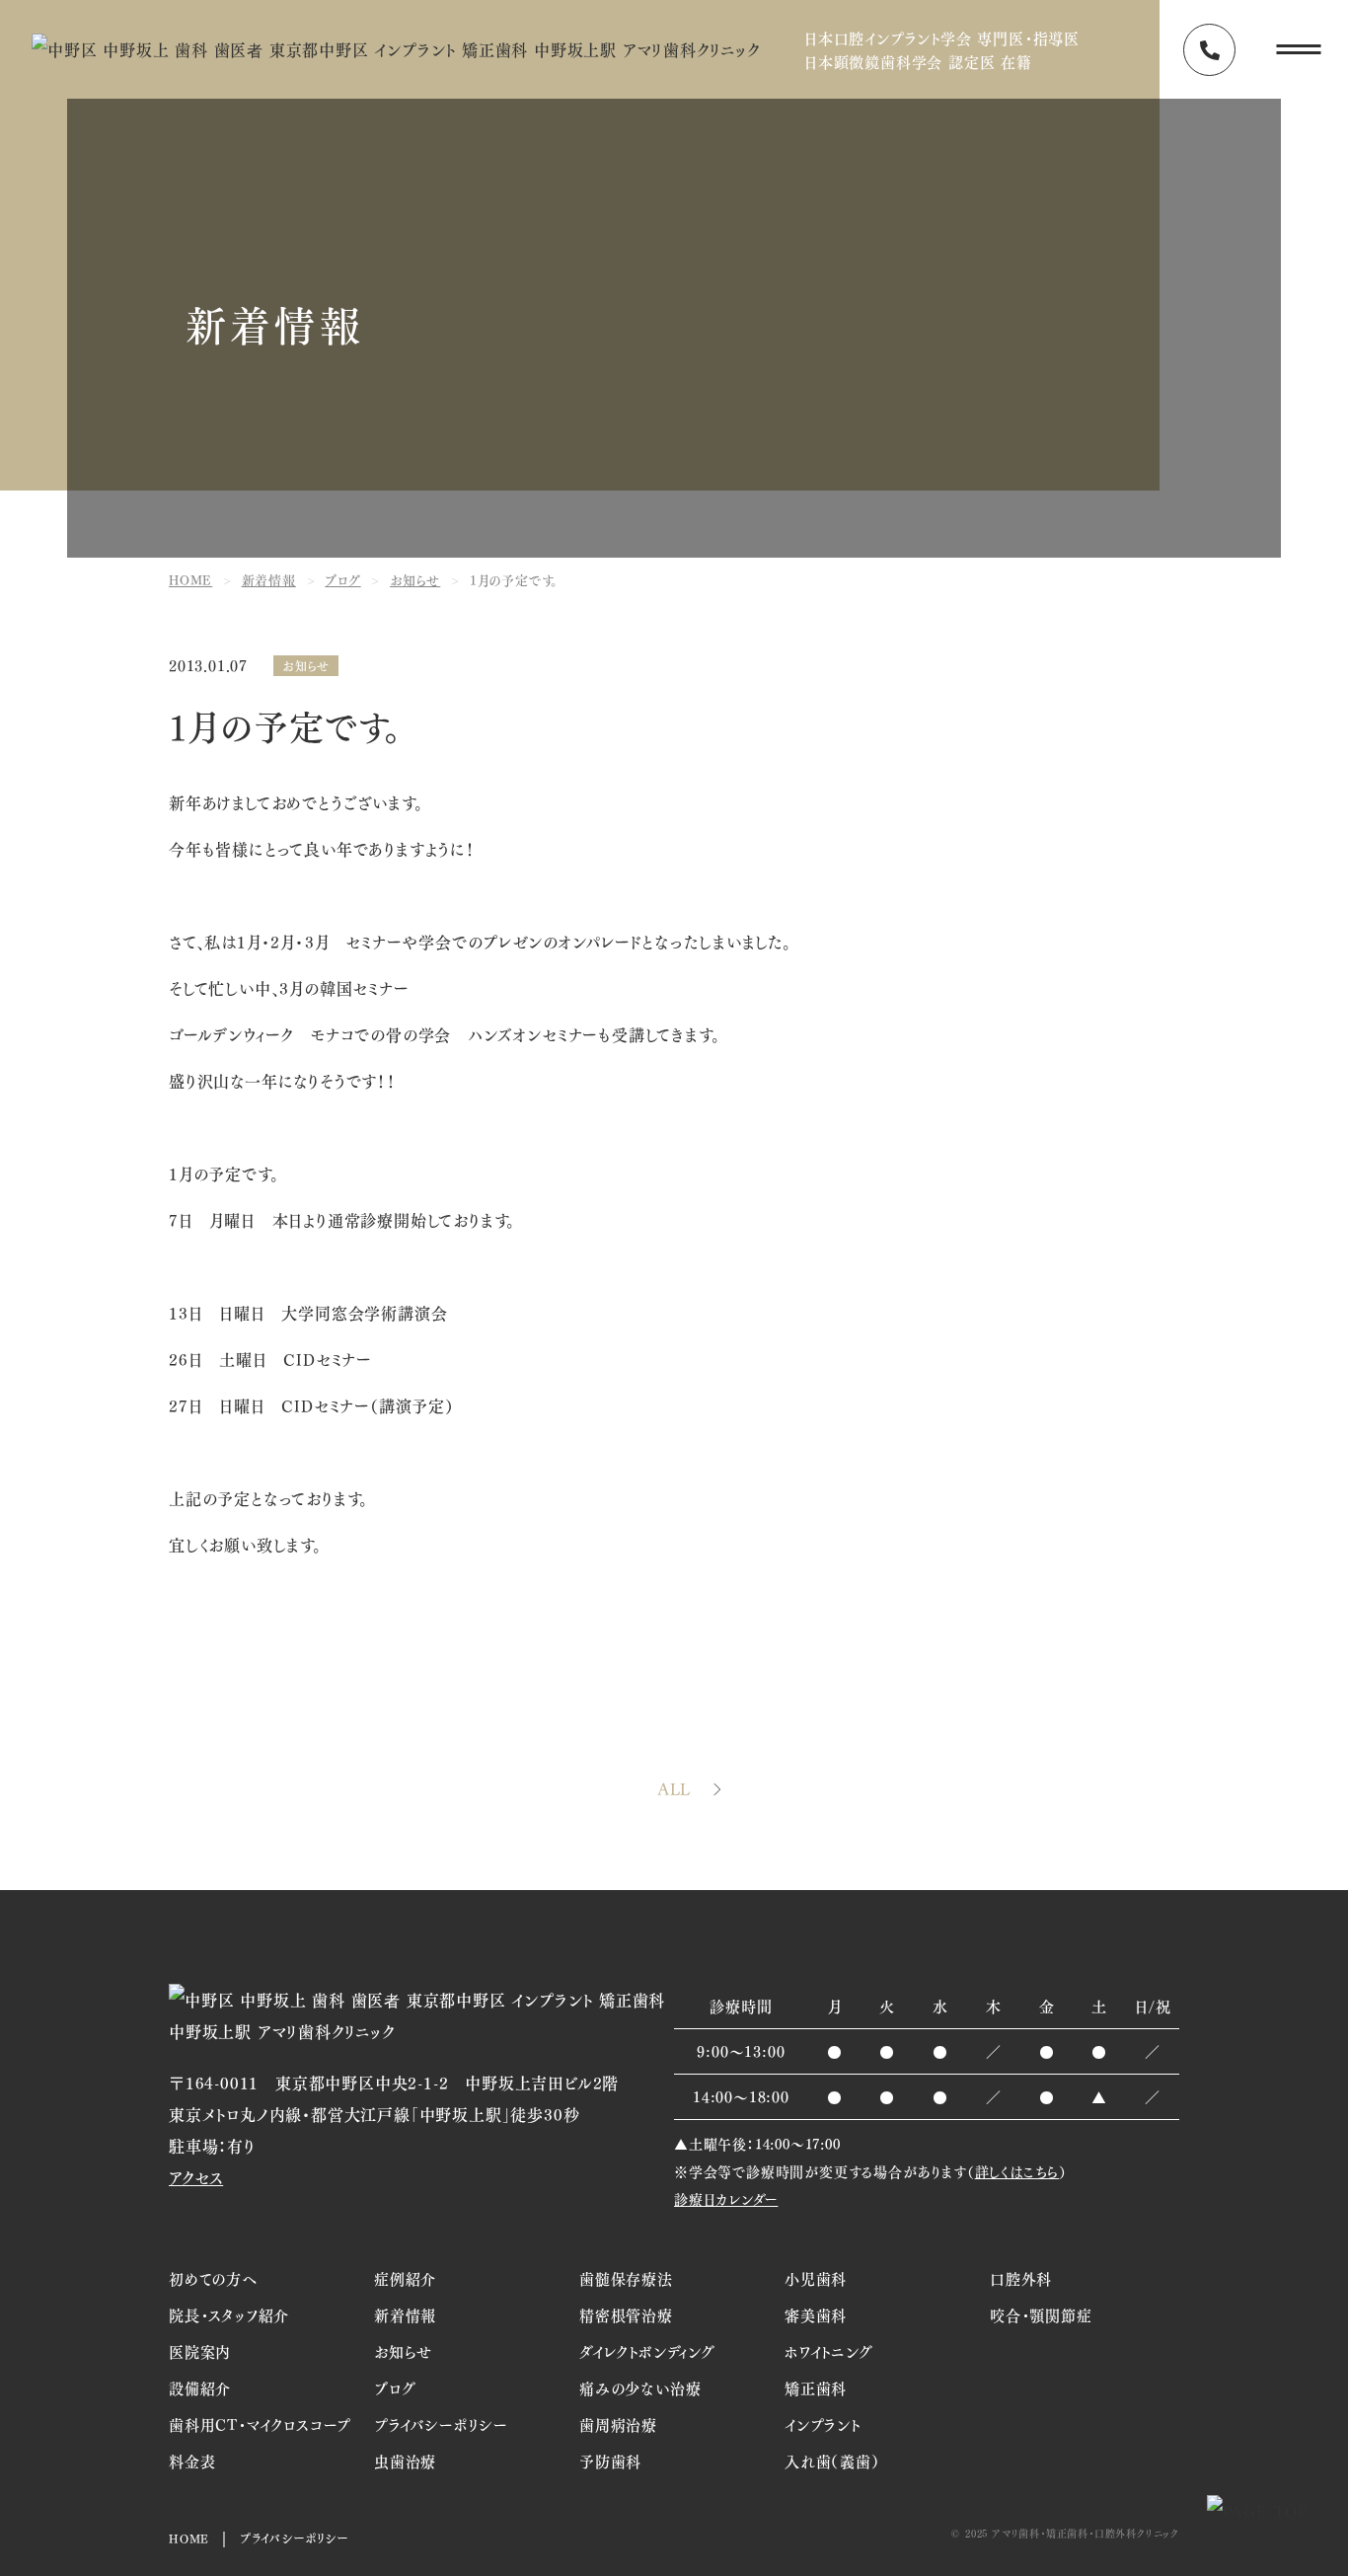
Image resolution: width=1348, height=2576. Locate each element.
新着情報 (405, 2314)
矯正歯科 (816, 2387)
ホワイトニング (829, 2351)
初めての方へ (213, 2278)
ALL (674, 1789)
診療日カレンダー (726, 2198)
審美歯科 (816, 2314)
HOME (189, 2538)
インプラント (823, 2424)
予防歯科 (610, 2461)
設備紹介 (200, 2387)
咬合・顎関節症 (1041, 2314)
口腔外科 (1021, 2278)
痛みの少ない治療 (640, 2387)
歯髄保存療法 (626, 2278)
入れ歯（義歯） (832, 2461)
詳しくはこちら (1017, 2171)
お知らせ (306, 666)
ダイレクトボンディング (647, 2351)
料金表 (192, 2461)
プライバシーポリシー (441, 2424)
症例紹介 (405, 2278)
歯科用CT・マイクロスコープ (260, 2424)
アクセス (196, 2177)
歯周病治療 (618, 2424)
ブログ (395, 2387)
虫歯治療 (405, 2461)
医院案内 (200, 2351)
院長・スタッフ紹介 (229, 2314)
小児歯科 (816, 2278)
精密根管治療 (626, 2314)
